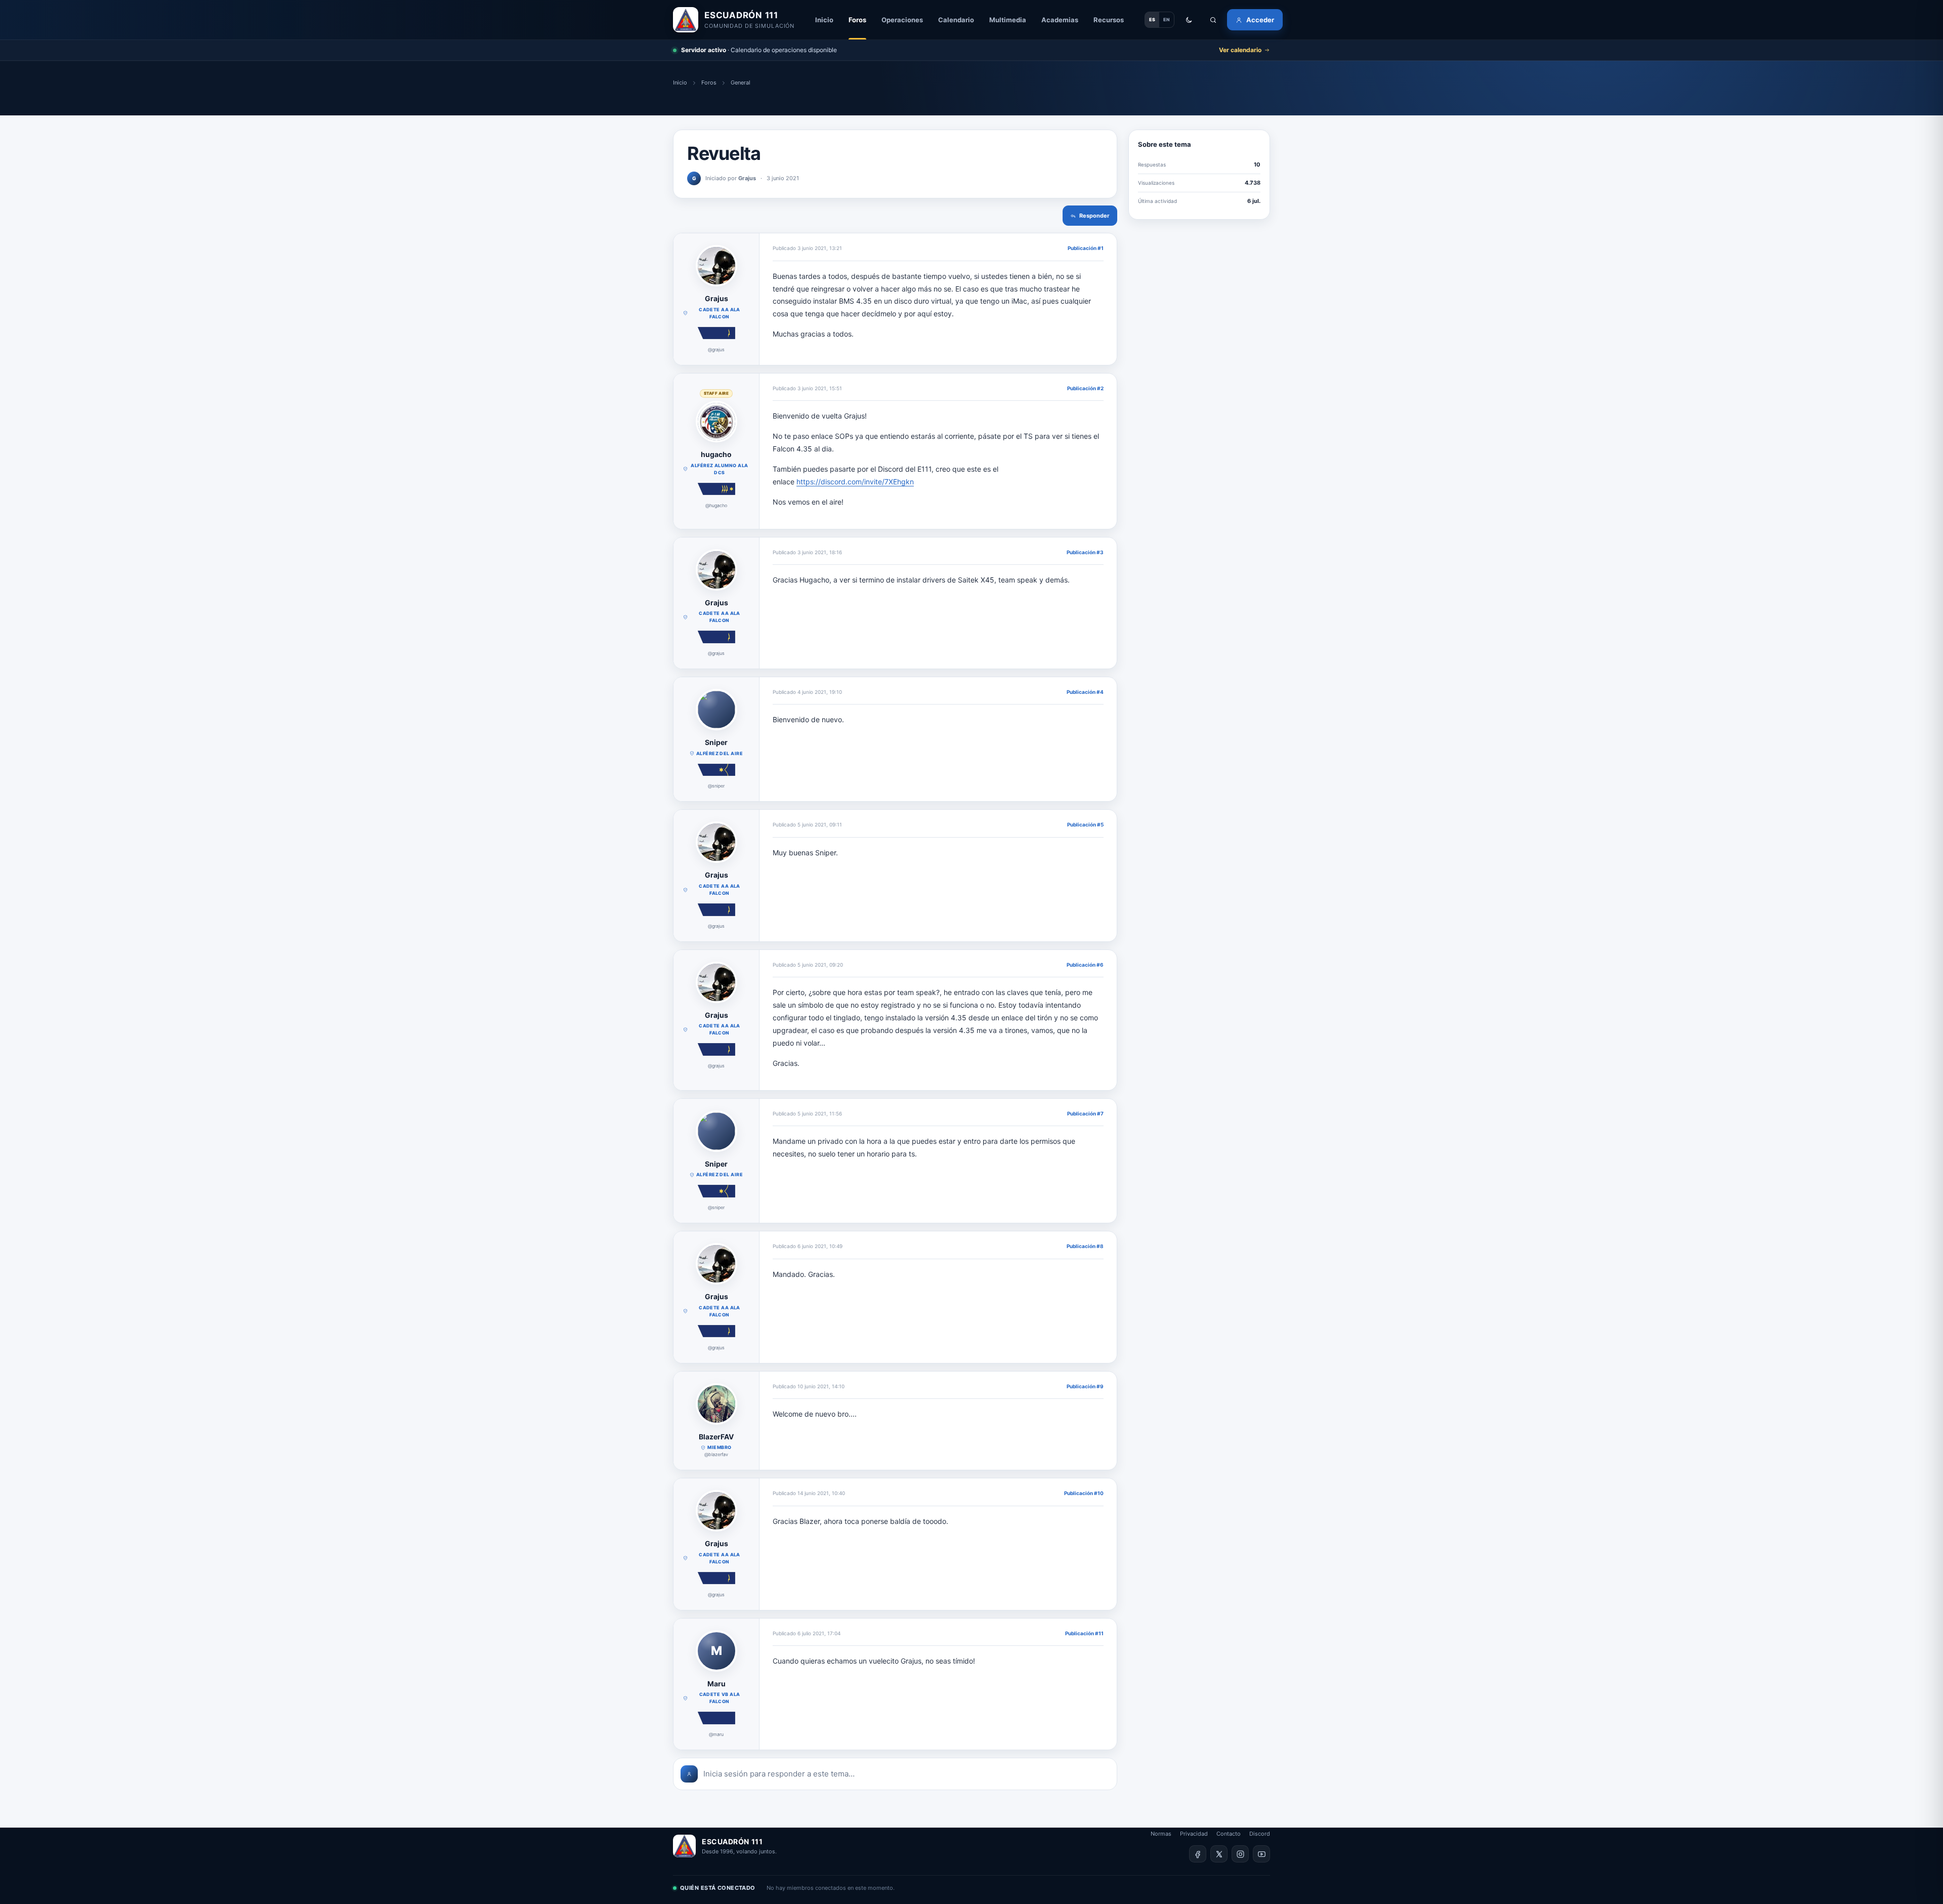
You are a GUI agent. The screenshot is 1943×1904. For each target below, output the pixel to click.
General (741, 82)
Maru (716, 1684)
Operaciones (902, 20)
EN (1167, 19)
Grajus (716, 298)
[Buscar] (1213, 20)
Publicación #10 (1084, 1493)
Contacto (1229, 1834)
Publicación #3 (1085, 552)
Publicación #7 (1085, 1113)
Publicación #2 (1085, 388)
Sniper (716, 742)
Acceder (1260, 20)
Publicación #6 (1085, 965)
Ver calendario (1240, 50)
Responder (1094, 216)
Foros (857, 20)
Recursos (1109, 20)
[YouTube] (1261, 1854)
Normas (1161, 1834)
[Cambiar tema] (1189, 20)
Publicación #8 (1085, 1246)
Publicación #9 (1085, 1386)
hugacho (716, 454)
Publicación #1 (1086, 248)
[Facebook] (1198, 1854)
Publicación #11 (1084, 1633)
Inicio (824, 20)
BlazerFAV (716, 1437)
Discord (1260, 1834)
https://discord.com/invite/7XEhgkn (855, 482)
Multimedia (1008, 20)
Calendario (956, 20)
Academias (1060, 20)
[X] (1219, 1854)
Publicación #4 (1085, 692)
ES (1152, 19)
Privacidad (1194, 1834)
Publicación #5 (1085, 824)
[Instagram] (1240, 1854)
